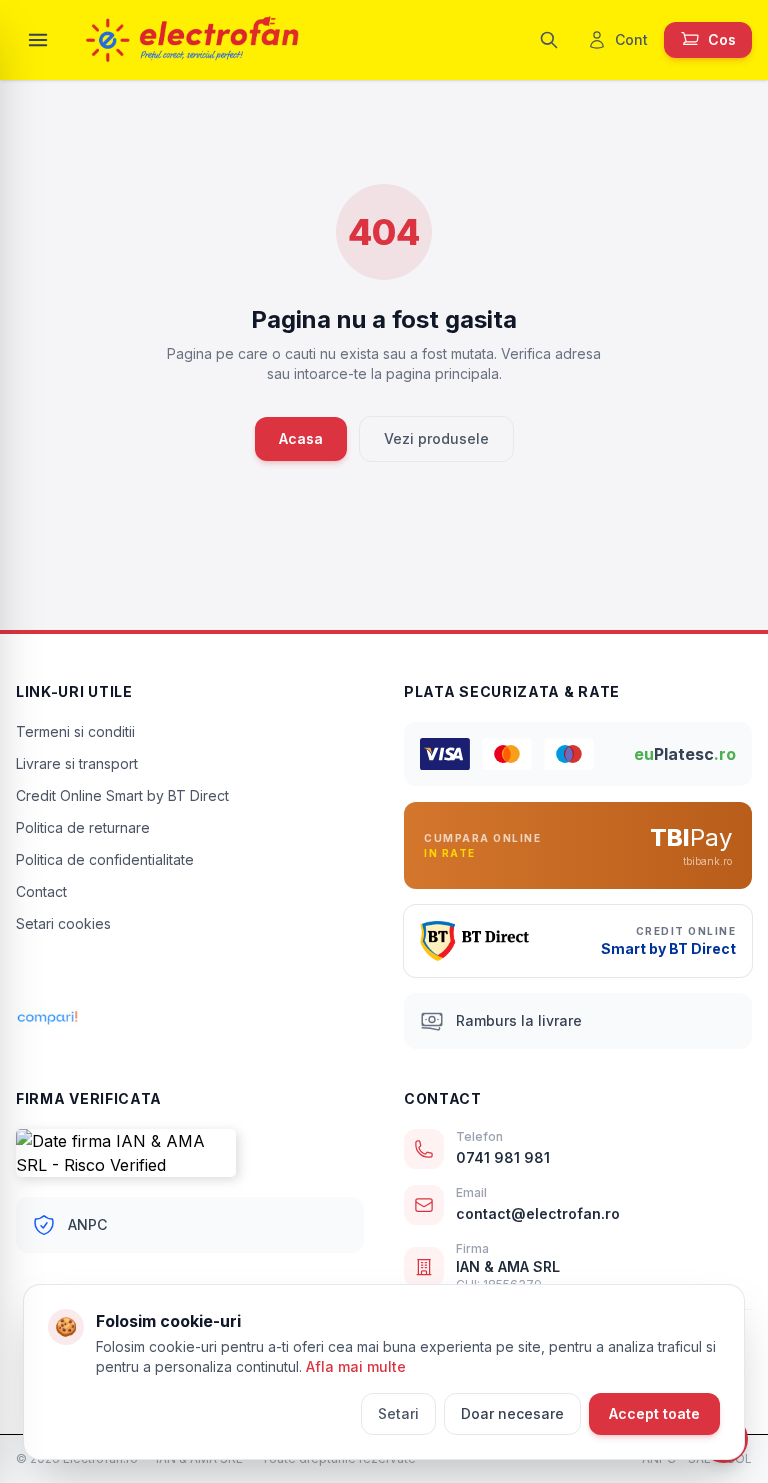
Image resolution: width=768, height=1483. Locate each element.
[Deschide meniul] (38, 40)
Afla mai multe (356, 1366)
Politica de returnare (83, 827)
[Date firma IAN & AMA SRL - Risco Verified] (190, 1153)
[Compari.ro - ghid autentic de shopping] (190, 976)
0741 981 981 (503, 1157)
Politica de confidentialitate (105, 859)
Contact (41, 891)
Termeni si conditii (75, 731)
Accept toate (654, 1413)
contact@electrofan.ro (538, 1213)
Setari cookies (63, 923)
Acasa (301, 438)
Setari (398, 1413)
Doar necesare (512, 1413)
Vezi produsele (436, 438)
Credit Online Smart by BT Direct (122, 795)
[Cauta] (549, 40)
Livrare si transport (77, 763)
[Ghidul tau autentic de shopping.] (190, 1018)
